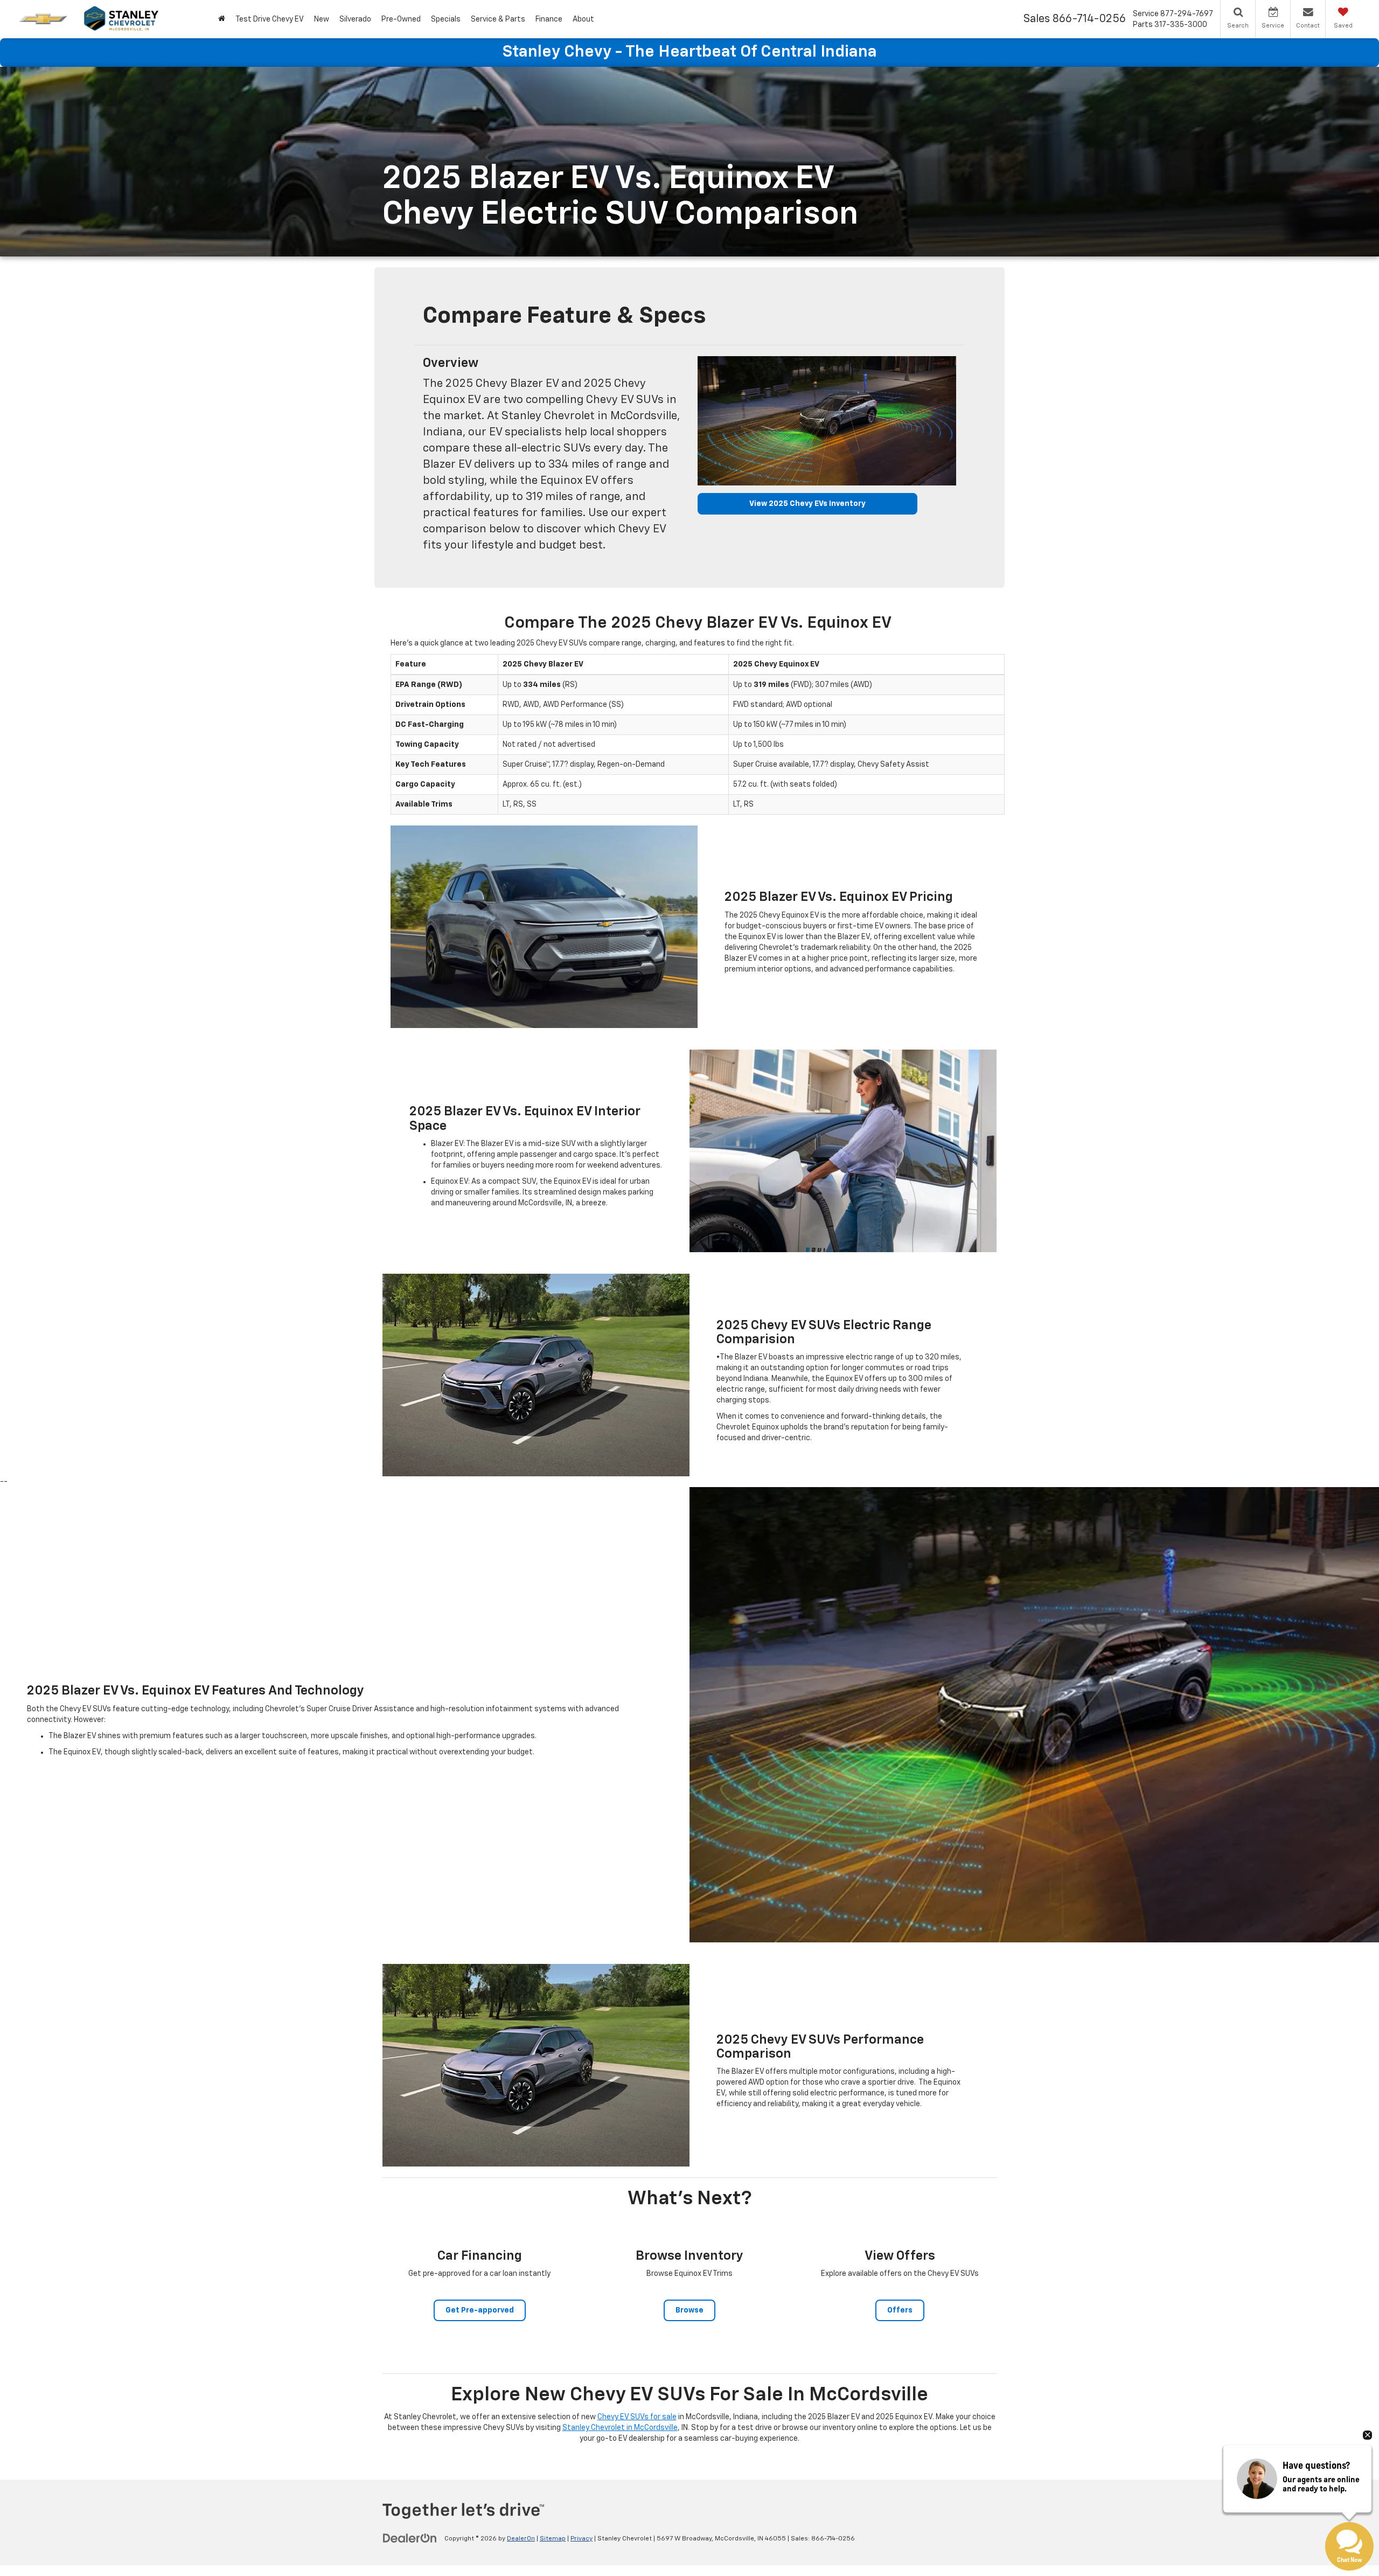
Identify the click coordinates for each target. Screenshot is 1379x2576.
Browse (689, 2310)
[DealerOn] (410, 2538)
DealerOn (521, 2539)
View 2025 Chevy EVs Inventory (807, 504)
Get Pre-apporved (480, 2310)
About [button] (583, 19)
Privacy (581, 2539)
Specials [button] (446, 19)
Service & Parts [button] (498, 19)
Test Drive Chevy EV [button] (270, 19)
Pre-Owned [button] (401, 19)
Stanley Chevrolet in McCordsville (620, 2428)
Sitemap (553, 2539)
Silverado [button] (355, 19)
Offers (900, 2310)
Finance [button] (549, 19)
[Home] (221, 19)
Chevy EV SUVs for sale (637, 2417)
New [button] (322, 19)
